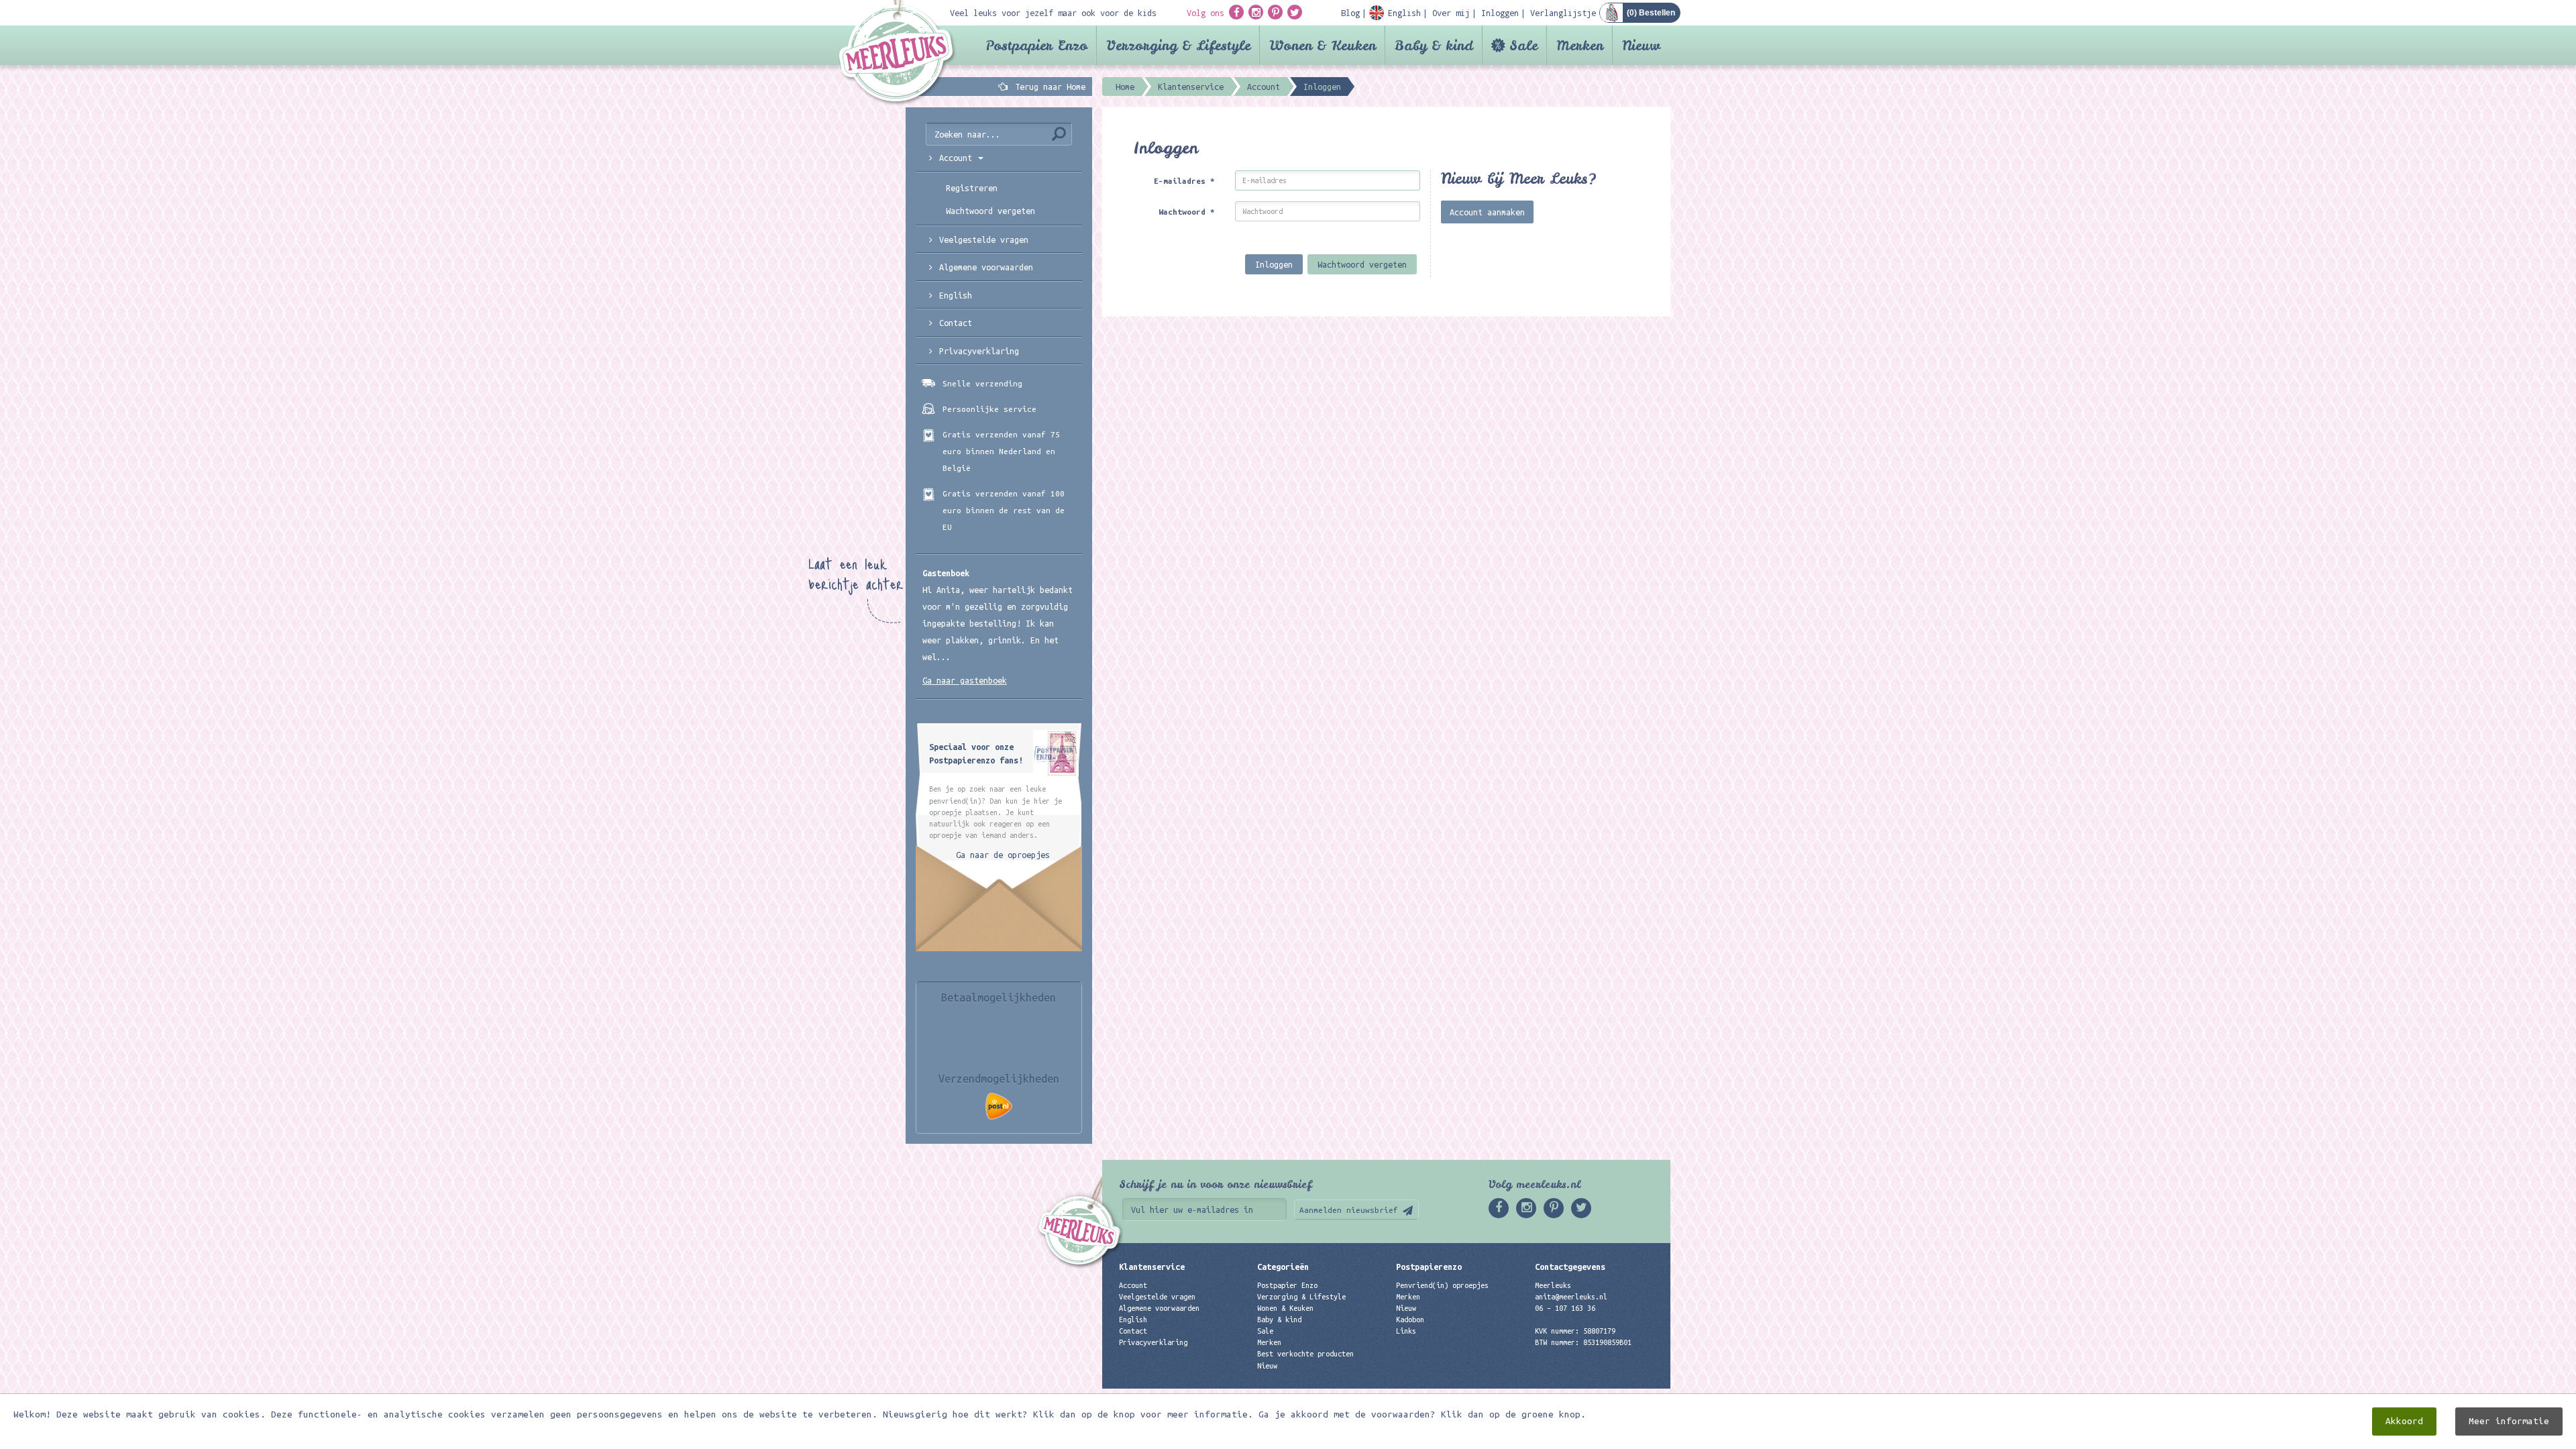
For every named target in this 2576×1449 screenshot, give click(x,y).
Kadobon (1410, 1320)
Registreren (972, 188)
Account (1133, 1285)
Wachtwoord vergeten (1362, 264)
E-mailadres (1184, 181)
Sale (1523, 45)
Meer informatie (2509, 1421)
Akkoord (2404, 1421)
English (956, 295)
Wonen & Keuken (1323, 45)
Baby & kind (1434, 45)
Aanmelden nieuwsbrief (1349, 1210)
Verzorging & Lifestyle (1178, 45)
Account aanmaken (1487, 212)
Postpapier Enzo (1036, 45)
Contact (956, 323)
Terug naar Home (1048, 87)
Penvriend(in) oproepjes (1442, 1285)
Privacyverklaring (979, 351)
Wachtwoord (1187, 212)
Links (1406, 1331)
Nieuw (1641, 45)
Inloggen (1274, 264)
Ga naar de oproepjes (1003, 855)
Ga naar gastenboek (965, 680)
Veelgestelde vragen (1157, 1297)
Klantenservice (1152, 1267)
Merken (1580, 45)
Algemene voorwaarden (986, 267)
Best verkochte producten (1305, 1354)
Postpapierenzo (1429, 1267)
